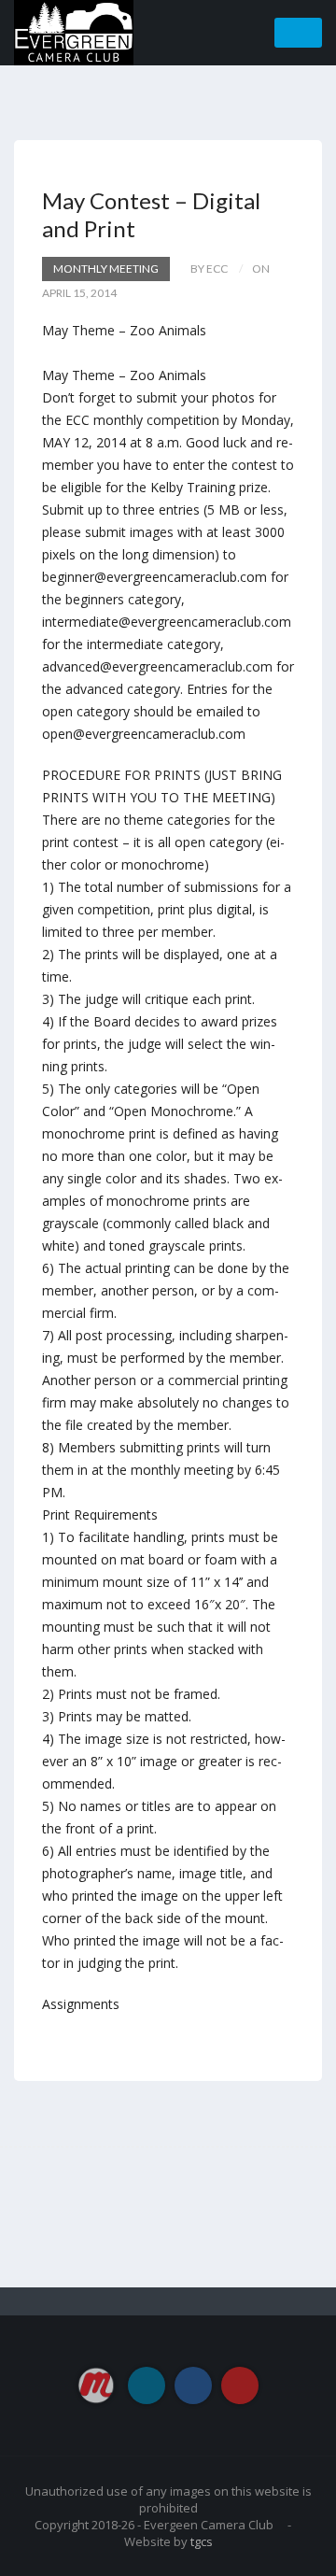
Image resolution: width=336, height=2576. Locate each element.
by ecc (209, 269)
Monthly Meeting (106, 269)
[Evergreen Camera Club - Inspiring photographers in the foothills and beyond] (74, 31)
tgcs (202, 2541)
